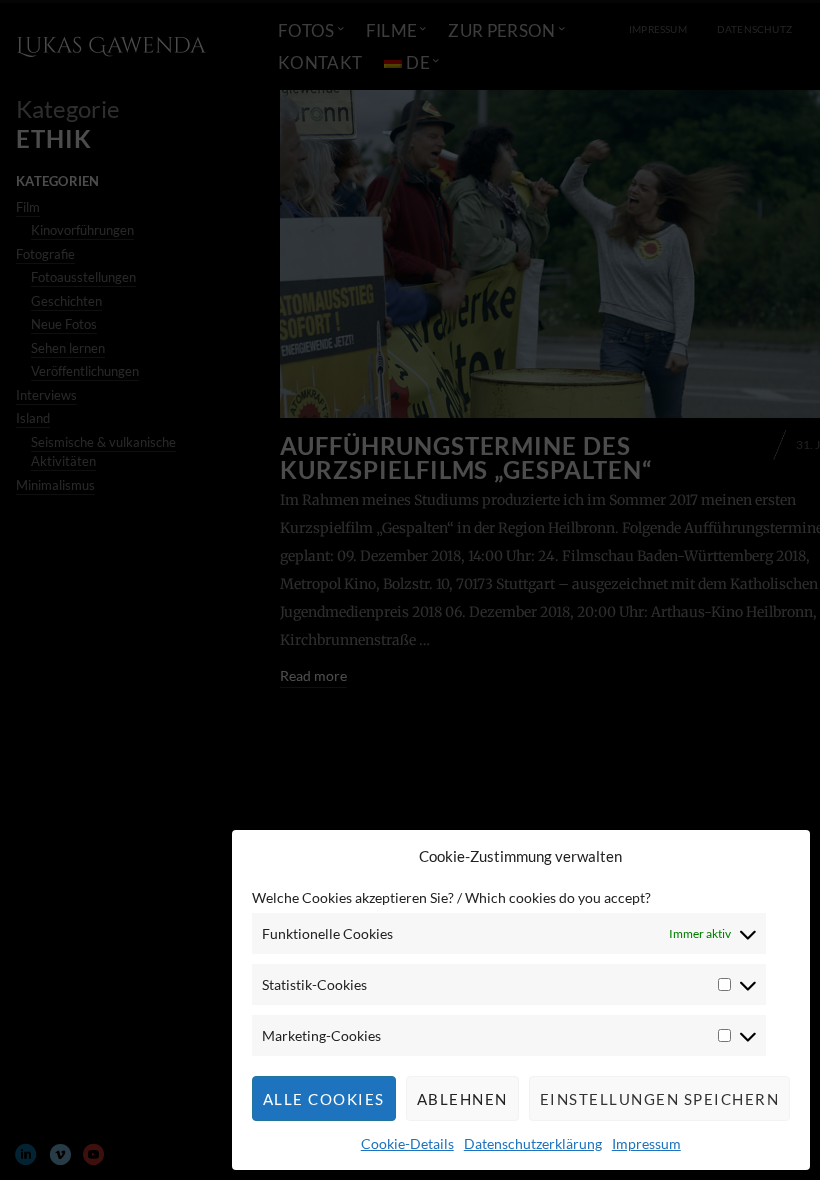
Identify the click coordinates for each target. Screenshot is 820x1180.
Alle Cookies (324, 1099)
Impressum (646, 1143)
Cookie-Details (407, 1143)
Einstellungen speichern (660, 1099)
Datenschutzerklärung (533, 1143)
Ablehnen (462, 1099)
